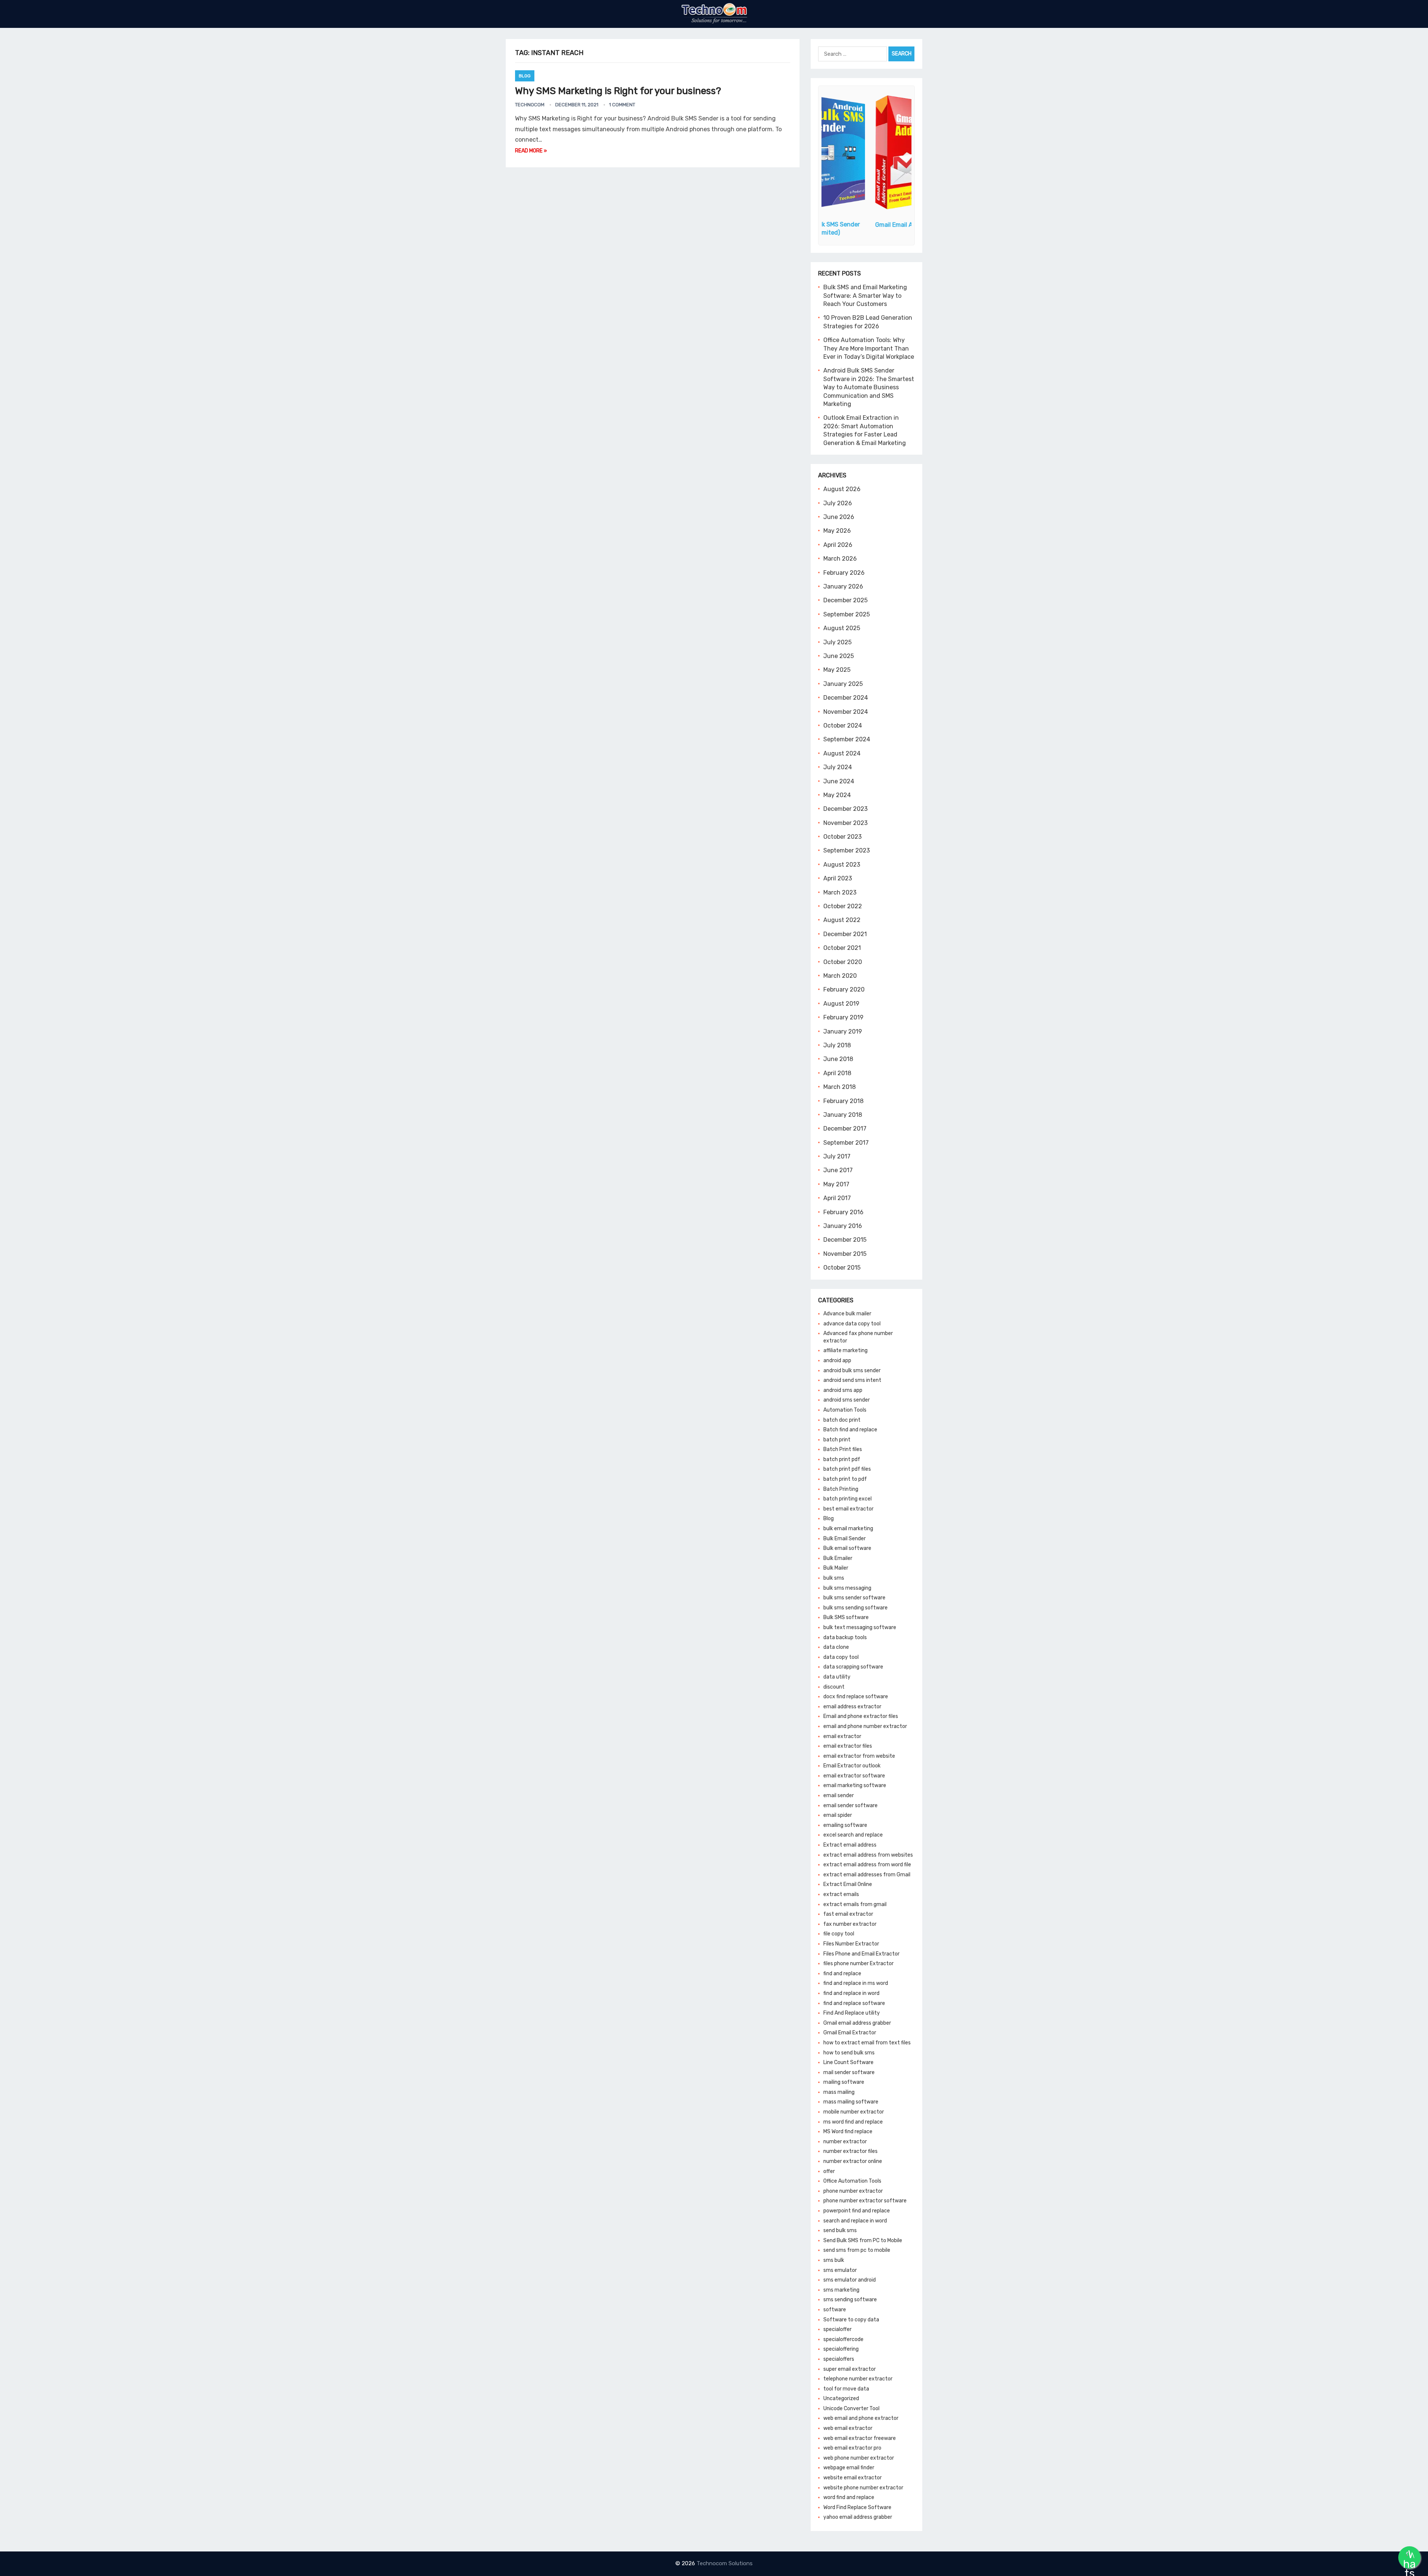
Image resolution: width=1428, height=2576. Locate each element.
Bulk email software (847, 1548)
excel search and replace (853, 1835)
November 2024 (846, 712)
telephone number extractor (858, 2379)
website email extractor (853, 2478)
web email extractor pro (852, 2448)
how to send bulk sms (849, 2053)
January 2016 (843, 1226)
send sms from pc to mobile (857, 2250)
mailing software (844, 2082)
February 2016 (843, 1212)
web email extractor (848, 2428)
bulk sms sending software (855, 1608)
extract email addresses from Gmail (867, 1875)
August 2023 (842, 865)
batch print (837, 1440)
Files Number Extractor (851, 1944)
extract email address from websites (868, 1855)
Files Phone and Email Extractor (861, 1954)
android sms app (843, 1390)
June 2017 (838, 1170)
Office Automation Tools (852, 2181)
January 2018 (843, 1115)
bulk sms (834, 1578)
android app (837, 1360)
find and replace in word (851, 1993)
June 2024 (839, 781)
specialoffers (839, 2359)
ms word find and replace (853, 2122)
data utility (837, 1677)
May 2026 (837, 531)
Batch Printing (841, 1489)
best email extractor (848, 1509)
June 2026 (839, 517)
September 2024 (847, 739)
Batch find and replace (850, 1430)
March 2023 (840, 892)
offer (829, 2171)
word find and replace (849, 2497)
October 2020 (843, 962)
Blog (525, 76)
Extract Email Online (848, 1884)
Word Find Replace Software (857, 2507)
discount (834, 1687)
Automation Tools (845, 1410)
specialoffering (841, 2349)
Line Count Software (848, 2062)
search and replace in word (855, 2221)
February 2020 (844, 989)
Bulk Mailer (836, 1568)
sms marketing (841, 2290)
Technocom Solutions (725, 2563)
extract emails (841, 1894)
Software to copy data (851, 2320)
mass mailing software (851, 2102)
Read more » (531, 151)
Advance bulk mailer (847, 1314)
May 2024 (837, 795)
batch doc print (842, 1420)
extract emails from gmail (855, 1904)
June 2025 (839, 656)
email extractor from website (859, 1756)
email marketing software (855, 1785)
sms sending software (850, 2300)
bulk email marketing (848, 1529)
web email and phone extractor (861, 2418)
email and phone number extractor (865, 1726)
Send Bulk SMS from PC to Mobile (863, 2240)
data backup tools (845, 1637)
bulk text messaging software (860, 1627)
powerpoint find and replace (857, 2211)
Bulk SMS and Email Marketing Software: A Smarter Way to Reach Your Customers (865, 296)
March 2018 (840, 1087)
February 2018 (843, 1101)
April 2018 (837, 1073)
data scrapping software (853, 1667)
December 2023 (845, 809)
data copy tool (841, 1657)
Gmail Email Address (867, 225)
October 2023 (842, 837)
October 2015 (842, 1268)
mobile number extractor (854, 2112)
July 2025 (837, 642)
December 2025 (845, 600)
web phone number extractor (859, 2458)
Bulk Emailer (838, 1558)
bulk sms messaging (847, 1588)
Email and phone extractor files (861, 1716)
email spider (838, 1815)
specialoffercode (843, 2339)
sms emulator (840, 2270)
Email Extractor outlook (852, 1766)
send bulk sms (840, 2230)
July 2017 (837, 1156)
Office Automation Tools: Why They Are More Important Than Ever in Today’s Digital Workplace (869, 348)
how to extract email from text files (867, 2043)
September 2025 (847, 614)
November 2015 (845, 1254)
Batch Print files (843, 1449)
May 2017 (836, 1184)
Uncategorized (841, 2398)
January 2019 (843, 1031)
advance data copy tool (852, 1324)
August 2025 (842, 628)
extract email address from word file (867, 1865)
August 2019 (841, 1004)
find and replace (842, 1974)
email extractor (842, 1736)
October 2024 (843, 726)
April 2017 (837, 1198)
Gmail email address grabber (857, 2023)
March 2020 (840, 976)
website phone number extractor (863, 2488)
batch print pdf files (847, 1469)
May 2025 (837, 670)
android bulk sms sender (852, 1371)
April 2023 (838, 878)
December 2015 (845, 1240)
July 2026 (838, 503)
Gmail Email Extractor (850, 2033)
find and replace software (854, 2003)
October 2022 (843, 906)
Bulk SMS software (846, 1617)
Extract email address (850, 1845)
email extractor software (854, 1776)
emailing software (845, 1825)
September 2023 (847, 850)
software (835, 2310)
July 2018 (837, 1045)
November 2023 (845, 823)
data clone (836, 1647)
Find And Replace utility (852, 2013)
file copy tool (839, 1934)
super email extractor (850, 2369)
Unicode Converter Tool (851, 2409)
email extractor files (848, 1746)
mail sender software (849, 2072)
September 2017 (846, 1143)
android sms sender (847, 1400)
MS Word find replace (848, 2132)
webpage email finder (849, 2468)
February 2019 (843, 1017)
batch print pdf (842, 1459)
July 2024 (838, 767)
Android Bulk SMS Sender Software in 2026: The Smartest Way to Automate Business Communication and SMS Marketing (869, 387)
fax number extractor (850, 1924)
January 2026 (843, 586)
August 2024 (842, 753)
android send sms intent (852, 1380)
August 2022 (842, 920)
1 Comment (622, 105)
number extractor (845, 2142)
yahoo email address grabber (858, 2517)
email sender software (850, 1806)
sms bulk (834, 2260)
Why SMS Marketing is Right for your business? (618, 91)
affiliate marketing (845, 1350)
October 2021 (842, 948)
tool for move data (846, 2389)
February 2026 (844, 573)
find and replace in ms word (856, 1983)
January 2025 (843, 684)
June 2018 (838, 1059)
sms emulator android (850, 2280)
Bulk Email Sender (845, 1539)
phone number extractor (853, 2191)
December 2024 (846, 698)
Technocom (530, 105)
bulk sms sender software (854, 1598)
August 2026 (842, 489)
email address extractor (852, 1707)
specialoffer (837, 2329)
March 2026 (840, 559)
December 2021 (845, 934)
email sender (839, 1795)
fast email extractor (848, 1914)
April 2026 (838, 545)
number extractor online (853, 2161)
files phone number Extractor (858, 1964)
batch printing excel (848, 1499)
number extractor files (850, 2151)
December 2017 (845, 1129)
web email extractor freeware (860, 2438)
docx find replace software (856, 1697)
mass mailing (839, 2092)
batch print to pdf (845, 1479)
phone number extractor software (865, 2201)
